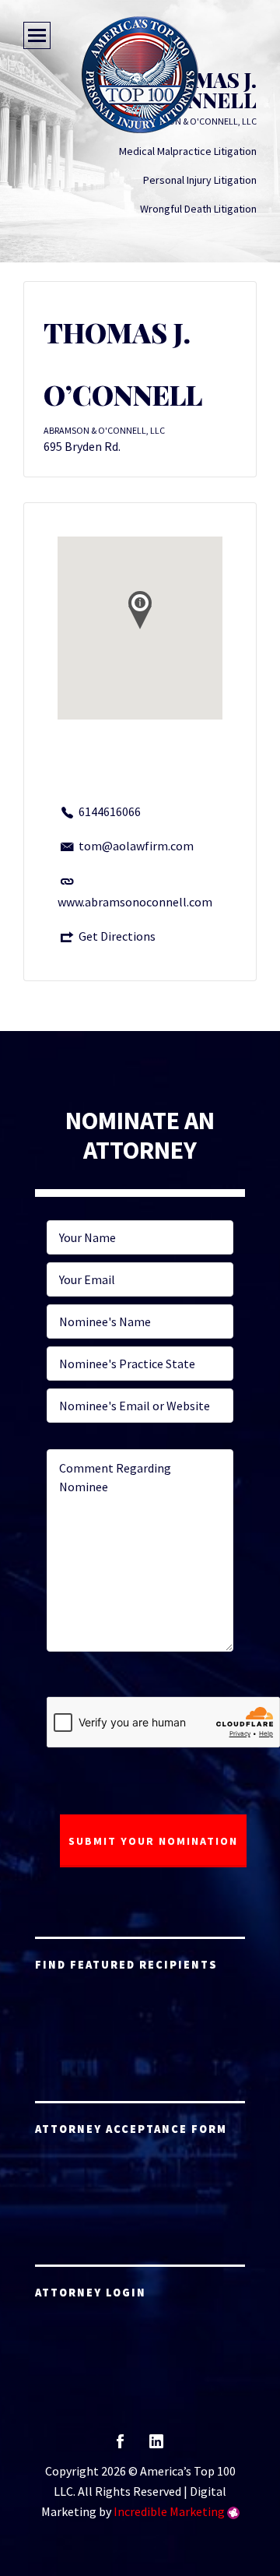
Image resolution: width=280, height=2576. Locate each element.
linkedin (156, 2446)
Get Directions (117, 936)
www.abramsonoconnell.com (135, 902)
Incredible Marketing (169, 2511)
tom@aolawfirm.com (136, 846)
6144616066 (110, 811)
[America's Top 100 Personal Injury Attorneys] (140, 75)
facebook (120, 2446)
